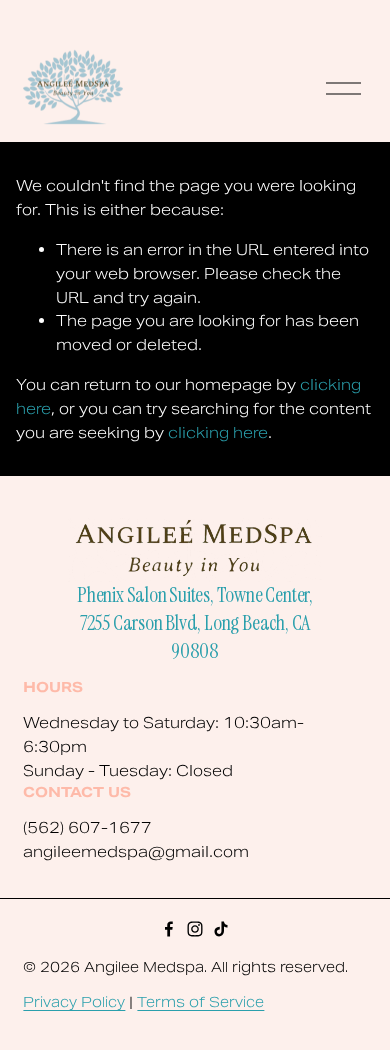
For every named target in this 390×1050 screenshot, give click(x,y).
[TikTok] (221, 929)
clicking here (218, 432)
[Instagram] (195, 929)
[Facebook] (169, 929)
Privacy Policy (74, 1002)
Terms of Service (200, 1002)
